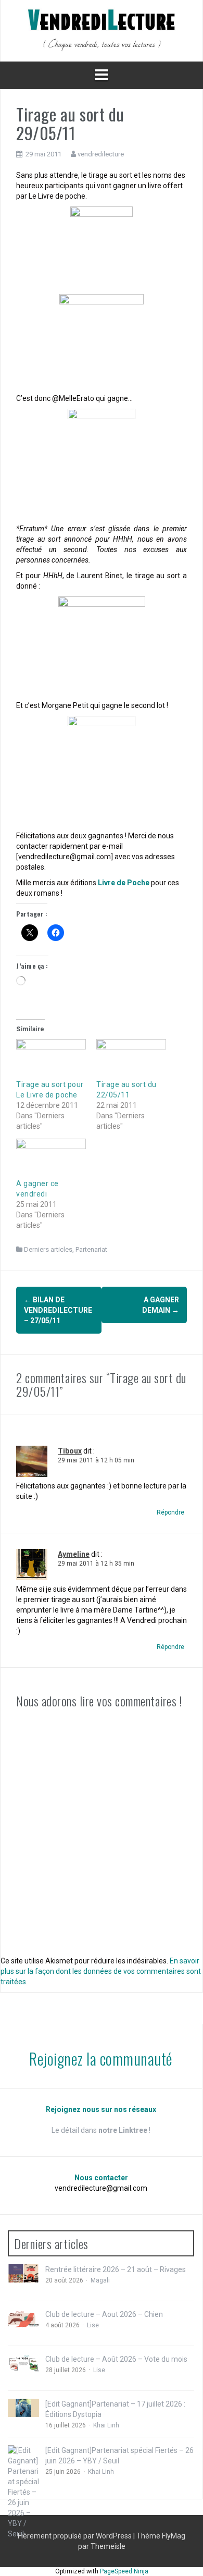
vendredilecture (101, 154)
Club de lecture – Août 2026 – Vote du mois (116, 2359)
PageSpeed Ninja (124, 2571)
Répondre (170, 1512)
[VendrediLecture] (102, 30)
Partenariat (91, 1249)
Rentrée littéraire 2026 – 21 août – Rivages (116, 2269)
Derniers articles (48, 1249)
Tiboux (70, 1451)
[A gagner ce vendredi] (51, 1159)
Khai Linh (106, 2425)
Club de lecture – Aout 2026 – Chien (104, 2314)
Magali (100, 2280)
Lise (93, 2325)
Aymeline (74, 1554)
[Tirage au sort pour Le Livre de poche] (51, 1059)
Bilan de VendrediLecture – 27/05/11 (58, 1310)
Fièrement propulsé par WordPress (75, 2536)
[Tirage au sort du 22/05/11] (131, 1059)
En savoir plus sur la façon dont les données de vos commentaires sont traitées (101, 1971)
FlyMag (174, 2536)
